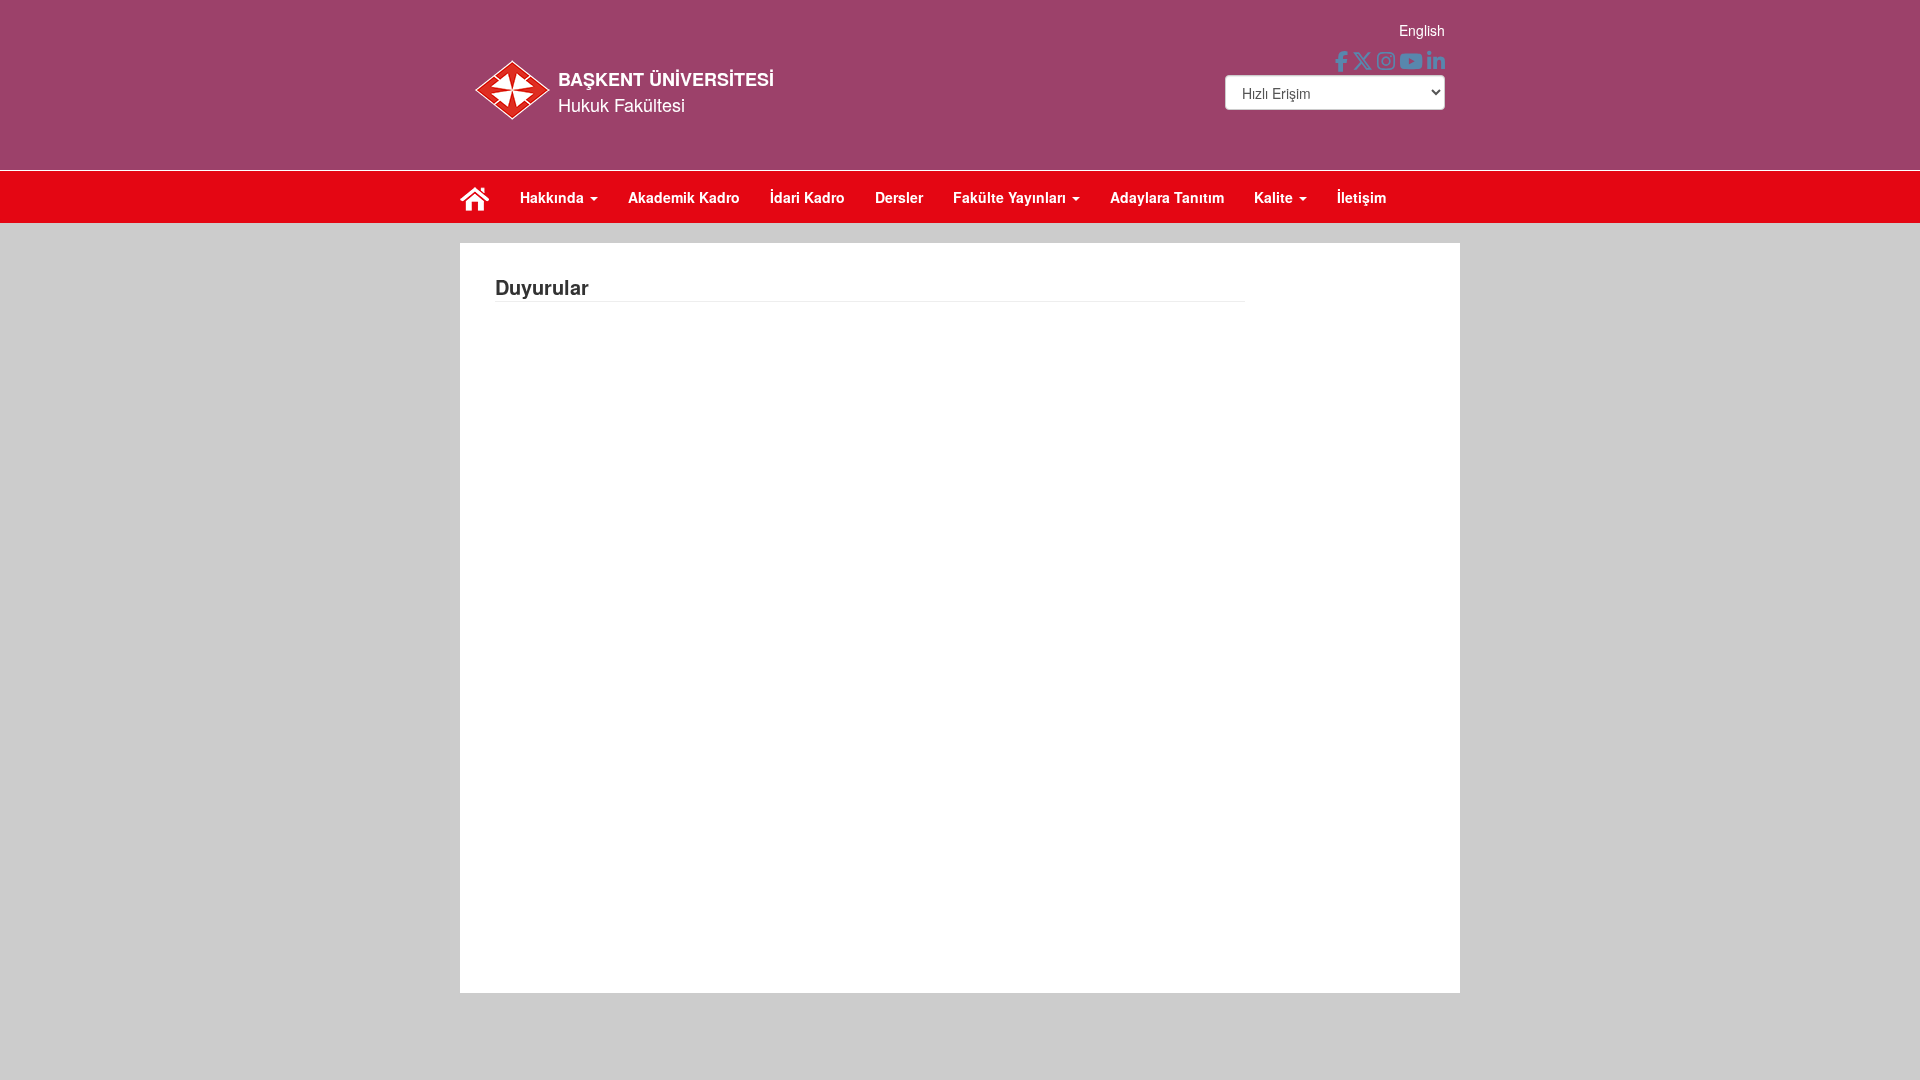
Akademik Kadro (684, 197)
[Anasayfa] (475, 197)
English (1422, 30)
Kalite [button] (1275, 197)
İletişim (1361, 197)
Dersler (899, 197)
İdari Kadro (807, 197)
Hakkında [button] (554, 197)
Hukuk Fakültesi (621, 104)
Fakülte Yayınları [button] (1011, 197)
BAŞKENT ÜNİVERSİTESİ (666, 79)
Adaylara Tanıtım (1167, 197)
